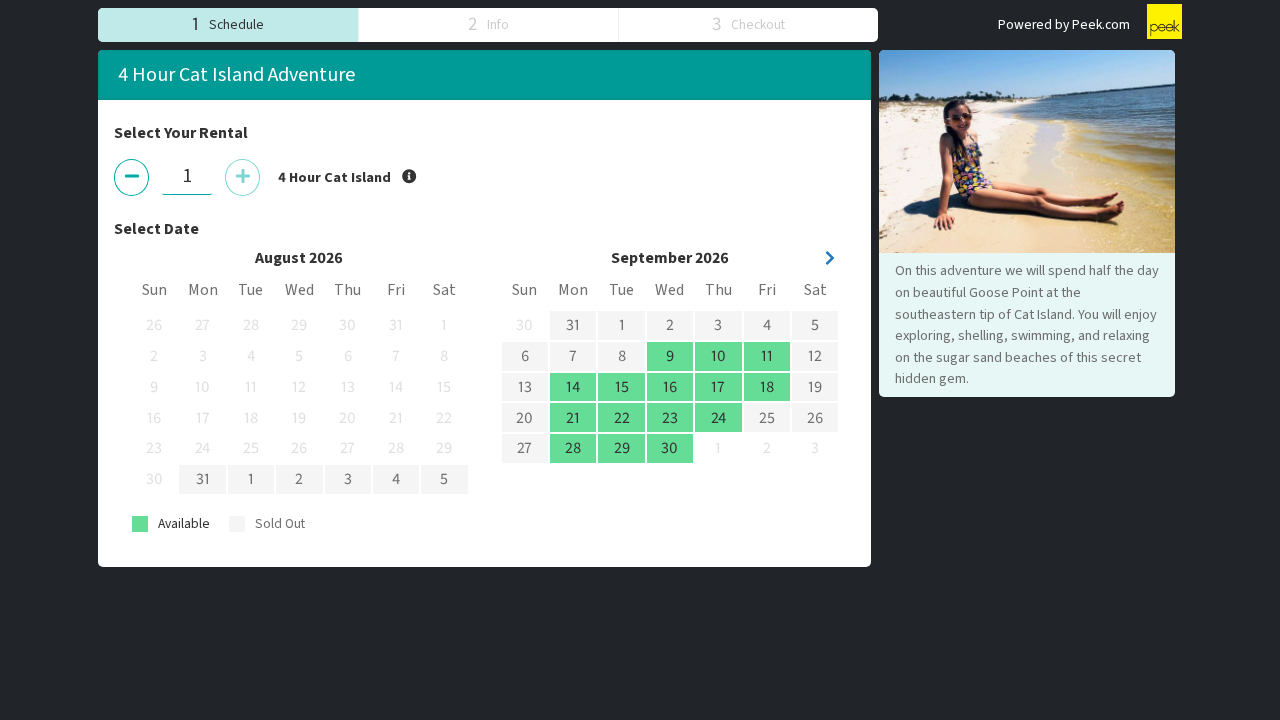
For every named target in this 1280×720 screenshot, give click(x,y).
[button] (228, 24)
